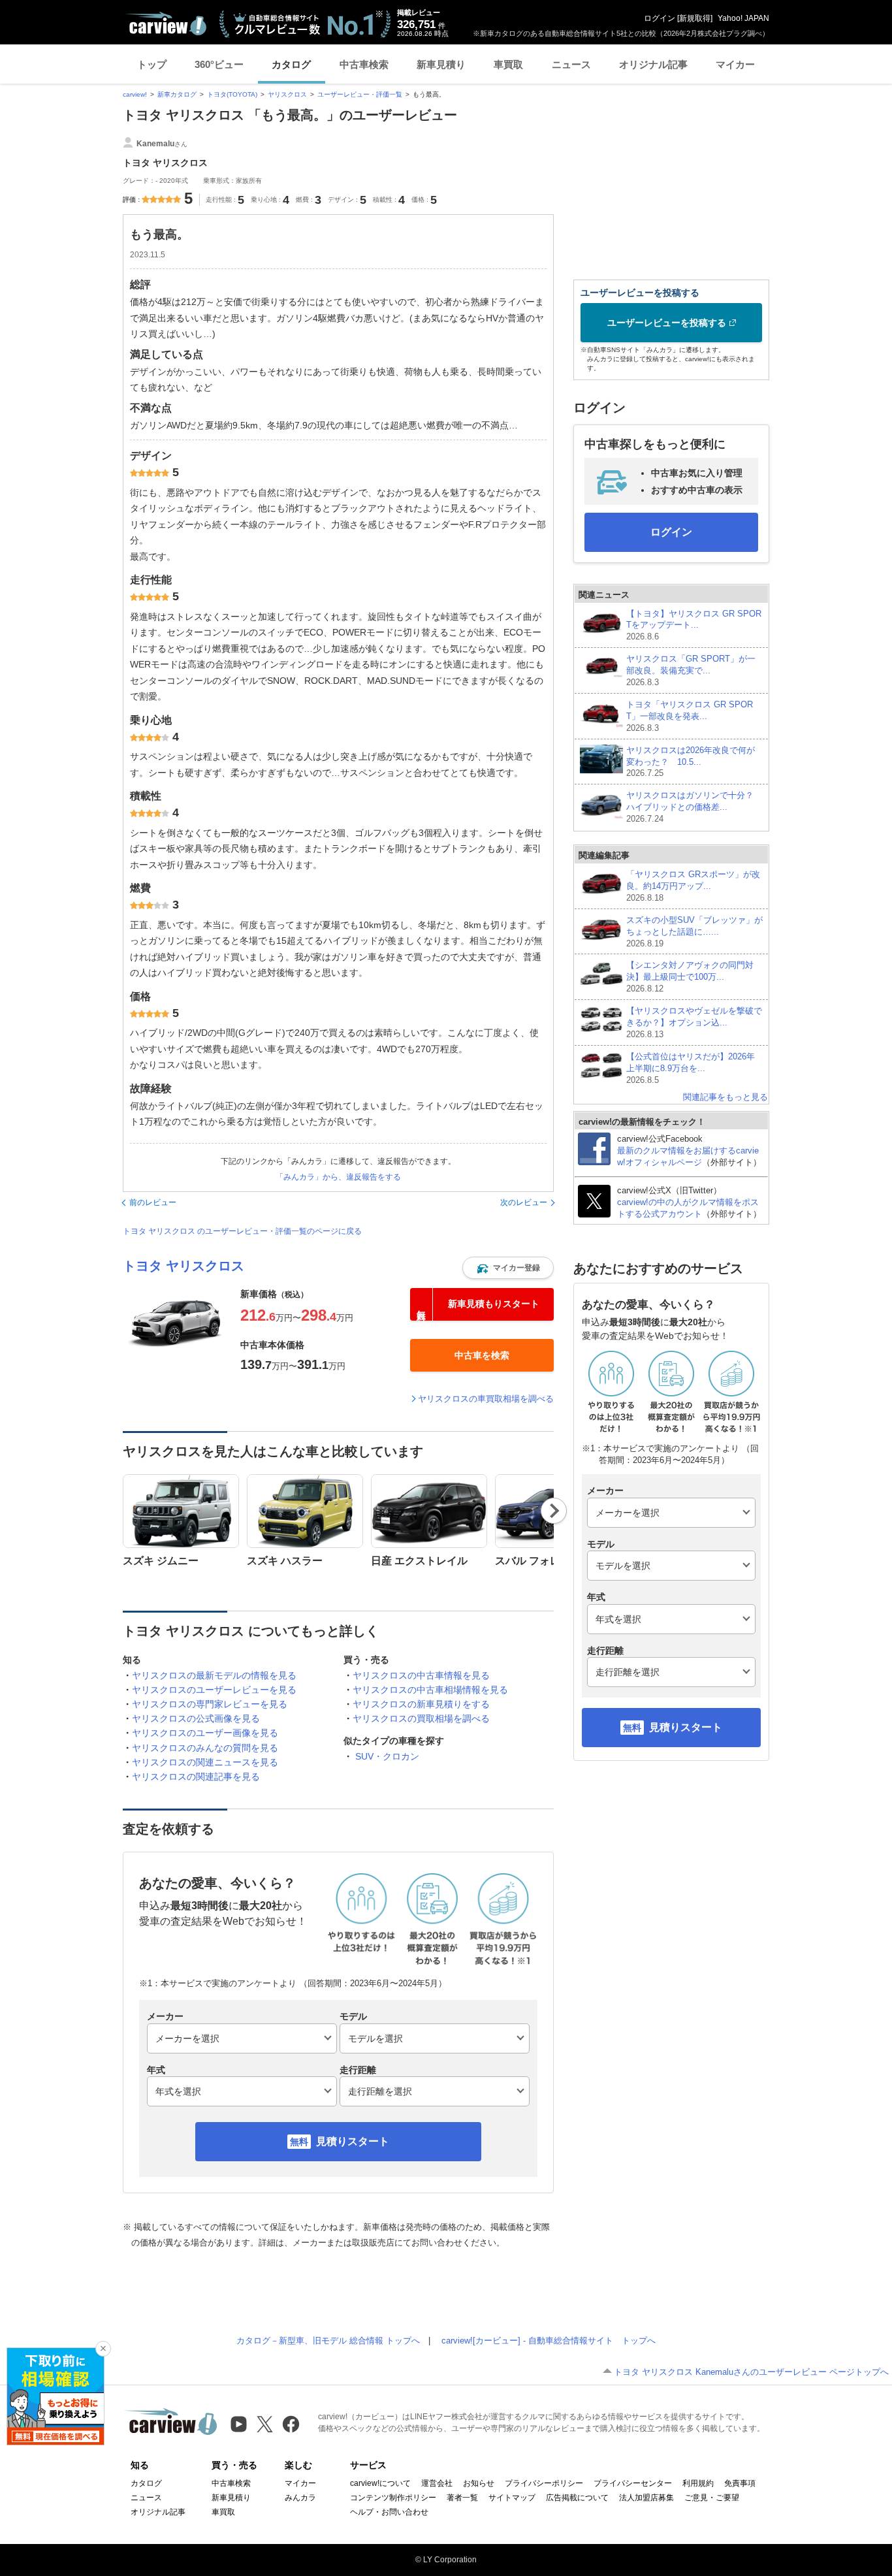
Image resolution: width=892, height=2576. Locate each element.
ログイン (660, 18)
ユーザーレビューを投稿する (667, 323)
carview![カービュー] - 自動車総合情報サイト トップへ (549, 2341)
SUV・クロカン (387, 1756)
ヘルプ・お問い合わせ (389, 2512)
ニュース (571, 64)
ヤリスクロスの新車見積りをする (421, 1704)
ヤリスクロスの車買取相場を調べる (486, 1399)
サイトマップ (512, 2498)
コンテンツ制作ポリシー (393, 2498)
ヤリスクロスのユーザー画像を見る (205, 1733)
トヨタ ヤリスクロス (183, 1266)
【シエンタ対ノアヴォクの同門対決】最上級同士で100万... (690, 977)
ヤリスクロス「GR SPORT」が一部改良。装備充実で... (691, 670)
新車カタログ (177, 94)
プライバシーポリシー (544, 2483)
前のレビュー (153, 1202)
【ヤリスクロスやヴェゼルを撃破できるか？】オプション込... (694, 1022)
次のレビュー (524, 1202)
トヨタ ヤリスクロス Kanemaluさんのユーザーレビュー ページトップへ (751, 2372)
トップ (152, 64)
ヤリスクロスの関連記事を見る (196, 1777)
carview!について (380, 2483)
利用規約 (698, 2483)
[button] (508, 1268)
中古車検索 (364, 64)
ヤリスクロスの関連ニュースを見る (205, 1762)
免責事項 (740, 2483)
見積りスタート (353, 2141)
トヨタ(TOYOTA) (232, 94)
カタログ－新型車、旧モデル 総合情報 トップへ (328, 2341)
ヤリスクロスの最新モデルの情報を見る (214, 1675)
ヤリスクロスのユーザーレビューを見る (214, 1690)
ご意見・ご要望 (712, 2498)
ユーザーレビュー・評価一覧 (360, 94)
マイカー (735, 64)
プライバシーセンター (633, 2483)
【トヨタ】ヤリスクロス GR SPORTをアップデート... (694, 625)
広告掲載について (577, 2498)
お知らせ (479, 2483)
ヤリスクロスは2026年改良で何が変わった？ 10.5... (691, 762)
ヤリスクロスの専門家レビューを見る (210, 1704)
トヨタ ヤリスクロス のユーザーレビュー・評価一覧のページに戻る (242, 1231)
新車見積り (441, 64)
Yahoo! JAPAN (743, 18)
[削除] (103, 2349)
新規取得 (695, 18)
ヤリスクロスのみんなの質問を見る (205, 1748)
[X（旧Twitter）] (265, 2424)
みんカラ (300, 2498)
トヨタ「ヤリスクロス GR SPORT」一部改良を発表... (690, 716)
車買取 (508, 64)
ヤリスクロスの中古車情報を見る (421, 1675)
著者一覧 (462, 2498)
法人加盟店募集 (646, 2498)
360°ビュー (219, 64)
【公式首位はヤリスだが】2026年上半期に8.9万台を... (691, 1068)
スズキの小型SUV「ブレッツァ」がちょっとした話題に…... (694, 932)
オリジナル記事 (653, 64)
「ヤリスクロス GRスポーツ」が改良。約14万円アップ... (693, 886)
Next (554, 1511)
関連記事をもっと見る (725, 1097)
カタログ (291, 64)
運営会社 (437, 2483)
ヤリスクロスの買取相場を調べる (421, 1718)
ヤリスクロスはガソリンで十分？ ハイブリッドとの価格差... (694, 807)
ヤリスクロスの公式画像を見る (196, 1718)
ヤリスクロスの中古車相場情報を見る (430, 1690)
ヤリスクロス (287, 94)
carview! (135, 94)
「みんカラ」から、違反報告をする (338, 1177)
